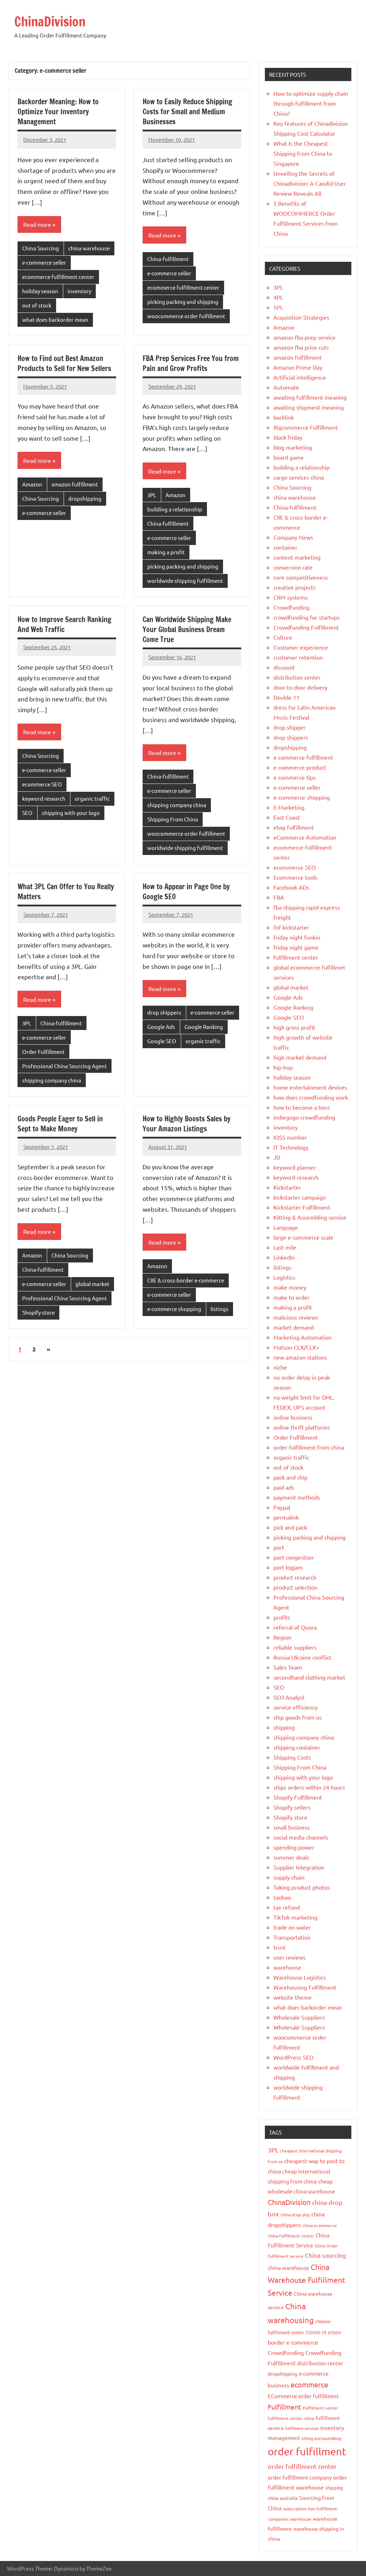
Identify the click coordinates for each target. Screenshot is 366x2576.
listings (219, 1309)
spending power (294, 1847)
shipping (284, 1727)
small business (292, 1827)
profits (282, 1617)
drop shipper (290, 727)
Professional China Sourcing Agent (65, 1066)
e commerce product (300, 767)
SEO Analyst (289, 1697)
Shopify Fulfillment (298, 1797)
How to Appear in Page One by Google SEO (186, 892)
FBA (279, 897)
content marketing (297, 557)
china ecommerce (320, 2225)
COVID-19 (316, 2332)
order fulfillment (307, 2451)
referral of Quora (295, 1627)
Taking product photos (302, 1887)
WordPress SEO (293, 2057)
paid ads (284, 1487)
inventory (79, 291)
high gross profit (294, 1027)
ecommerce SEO (42, 784)
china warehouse (89, 248)
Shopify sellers (292, 1807)
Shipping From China (173, 819)
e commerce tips (295, 777)
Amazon (32, 484)
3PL (152, 495)
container (285, 547)
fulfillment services (302, 2428)
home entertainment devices (310, 1087)
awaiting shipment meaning (309, 407)
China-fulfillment (168, 259)
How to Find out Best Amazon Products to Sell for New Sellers (64, 363)
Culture (283, 637)
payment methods (297, 1497)
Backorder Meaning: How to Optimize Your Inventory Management (58, 112)
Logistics (284, 1277)
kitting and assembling (322, 2438)
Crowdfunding (291, 607)
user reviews (290, 1957)
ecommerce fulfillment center (58, 277)
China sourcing (325, 2255)
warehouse (287, 1967)
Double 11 (286, 697)
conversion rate (293, 567)
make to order (291, 1297)
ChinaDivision (50, 22)
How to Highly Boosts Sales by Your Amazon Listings (187, 1124)
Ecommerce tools (295, 877)
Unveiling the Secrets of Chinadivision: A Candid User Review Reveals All (310, 183)
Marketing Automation (302, 1337)
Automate (286, 387)
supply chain (289, 1877)
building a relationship (175, 509)
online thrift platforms (302, 1427)
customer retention (298, 657)
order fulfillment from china (309, 1447)
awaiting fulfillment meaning (310, 397)
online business (293, 1417)
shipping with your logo (71, 813)
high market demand (300, 1057)
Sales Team (288, 1667)
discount (284, 667)
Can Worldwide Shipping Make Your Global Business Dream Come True (187, 629)
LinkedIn (284, 1257)
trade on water (292, 1927)
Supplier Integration (299, 1867)
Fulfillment (285, 2407)
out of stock (37, 305)
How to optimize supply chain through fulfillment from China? (311, 103)
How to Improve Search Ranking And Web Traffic (65, 624)
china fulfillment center (291, 2236)
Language (286, 1227)
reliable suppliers (295, 1647)
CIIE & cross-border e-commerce (186, 1280)
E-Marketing (289, 807)
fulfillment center (296, 957)
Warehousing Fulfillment (305, 1987)
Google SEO (162, 1041)
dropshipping (85, 498)
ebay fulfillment (294, 827)
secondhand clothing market (309, 1677)
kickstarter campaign (300, 1197)
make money (290, 1287)
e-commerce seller (44, 262)
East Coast (287, 817)
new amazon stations (300, 1357)
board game (289, 457)
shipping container (297, 1747)
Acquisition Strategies (301, 317)
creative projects (295, 587)
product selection (295, 1587)
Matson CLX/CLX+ (296, 1347)
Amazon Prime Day (298, 367)
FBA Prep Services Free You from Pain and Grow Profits (191, 363)
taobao (282, 1897)
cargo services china (299, 477)
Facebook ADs (291, 887)
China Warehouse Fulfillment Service (306, 2280)
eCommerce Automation (305, 837)
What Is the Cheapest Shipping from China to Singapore (303, 153)
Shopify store (38, 1312)
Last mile (285, 1247)
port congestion (293, 1557)
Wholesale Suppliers (299, 2017)
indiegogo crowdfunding (304, 1117)
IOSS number (290, 1137)
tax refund (287, 1907)
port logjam (288, 1567)
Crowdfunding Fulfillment (306, 627)
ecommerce (309, 2384)
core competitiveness (301, 577)
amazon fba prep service (305, 337)
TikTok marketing (295, 1917)
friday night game (296, 947)
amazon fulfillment (75, 484)
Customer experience (301, 647)
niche (280, 1367)
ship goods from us (298, 1717)
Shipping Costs (292, 1757)
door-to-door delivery (300, 687)
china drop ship (295, 2215)
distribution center (297, 677)
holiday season (40, 291)
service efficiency (296, 1707)
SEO (27, 813)
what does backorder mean (55, 319)
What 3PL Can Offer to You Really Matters (66, 892)
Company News (293, 537)
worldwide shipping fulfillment (185, 581)
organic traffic (92, 798)
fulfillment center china (291, 2418)
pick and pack (290, 1527)
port (279, 1547)
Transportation (292, 1937)
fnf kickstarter (291, 927)
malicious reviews (296, 1317)
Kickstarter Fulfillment (302, 1207)
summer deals (291, 1857)
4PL (278, 297)
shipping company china (177, 805)
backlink (284, 417)
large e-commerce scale (303, 1237)
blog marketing (293, 447)
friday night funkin (297, 937)
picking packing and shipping (183, 302)
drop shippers (164, 1012)
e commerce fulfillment (303, 757)
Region (282, 1637)
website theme (293, 1997)
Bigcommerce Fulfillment (306, 427)
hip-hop (283, 1067)
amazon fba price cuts (301, 347)
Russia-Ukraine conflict (302, 1657)
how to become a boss (302, 1107)
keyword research (44, 798)
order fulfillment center (302, 2466)
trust (280, 1947)
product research (295, 1577)
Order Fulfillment (43, 1052)
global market (92, 1284)
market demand (294, 1327)
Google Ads (161, 1027)
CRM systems (291, 597)
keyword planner (295, 1167)
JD (277, 1157)
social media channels (301, 1837)
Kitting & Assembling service (310, 1217)
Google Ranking (204, 1027)
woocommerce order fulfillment (186, 316)
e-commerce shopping (174, 1309)
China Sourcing (41, 248)
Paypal (282, 1507)
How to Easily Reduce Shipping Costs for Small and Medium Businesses (187, 112)
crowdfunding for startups (306, 617)
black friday (288, 437)
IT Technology (291, 1147)
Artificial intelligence (300, 377)
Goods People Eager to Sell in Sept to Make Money (60, 1124)
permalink (286, 1517)
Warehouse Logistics (300, 1977)
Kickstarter (287, 1187)
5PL (278, 307)
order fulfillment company (300, 2477)
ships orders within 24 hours (309, 1787)
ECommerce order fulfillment (303, 2396)
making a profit (166, 552)
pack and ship (290, 1477)
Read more (37, 224)
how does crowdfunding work (311, 1097)
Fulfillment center (320, 2408)
